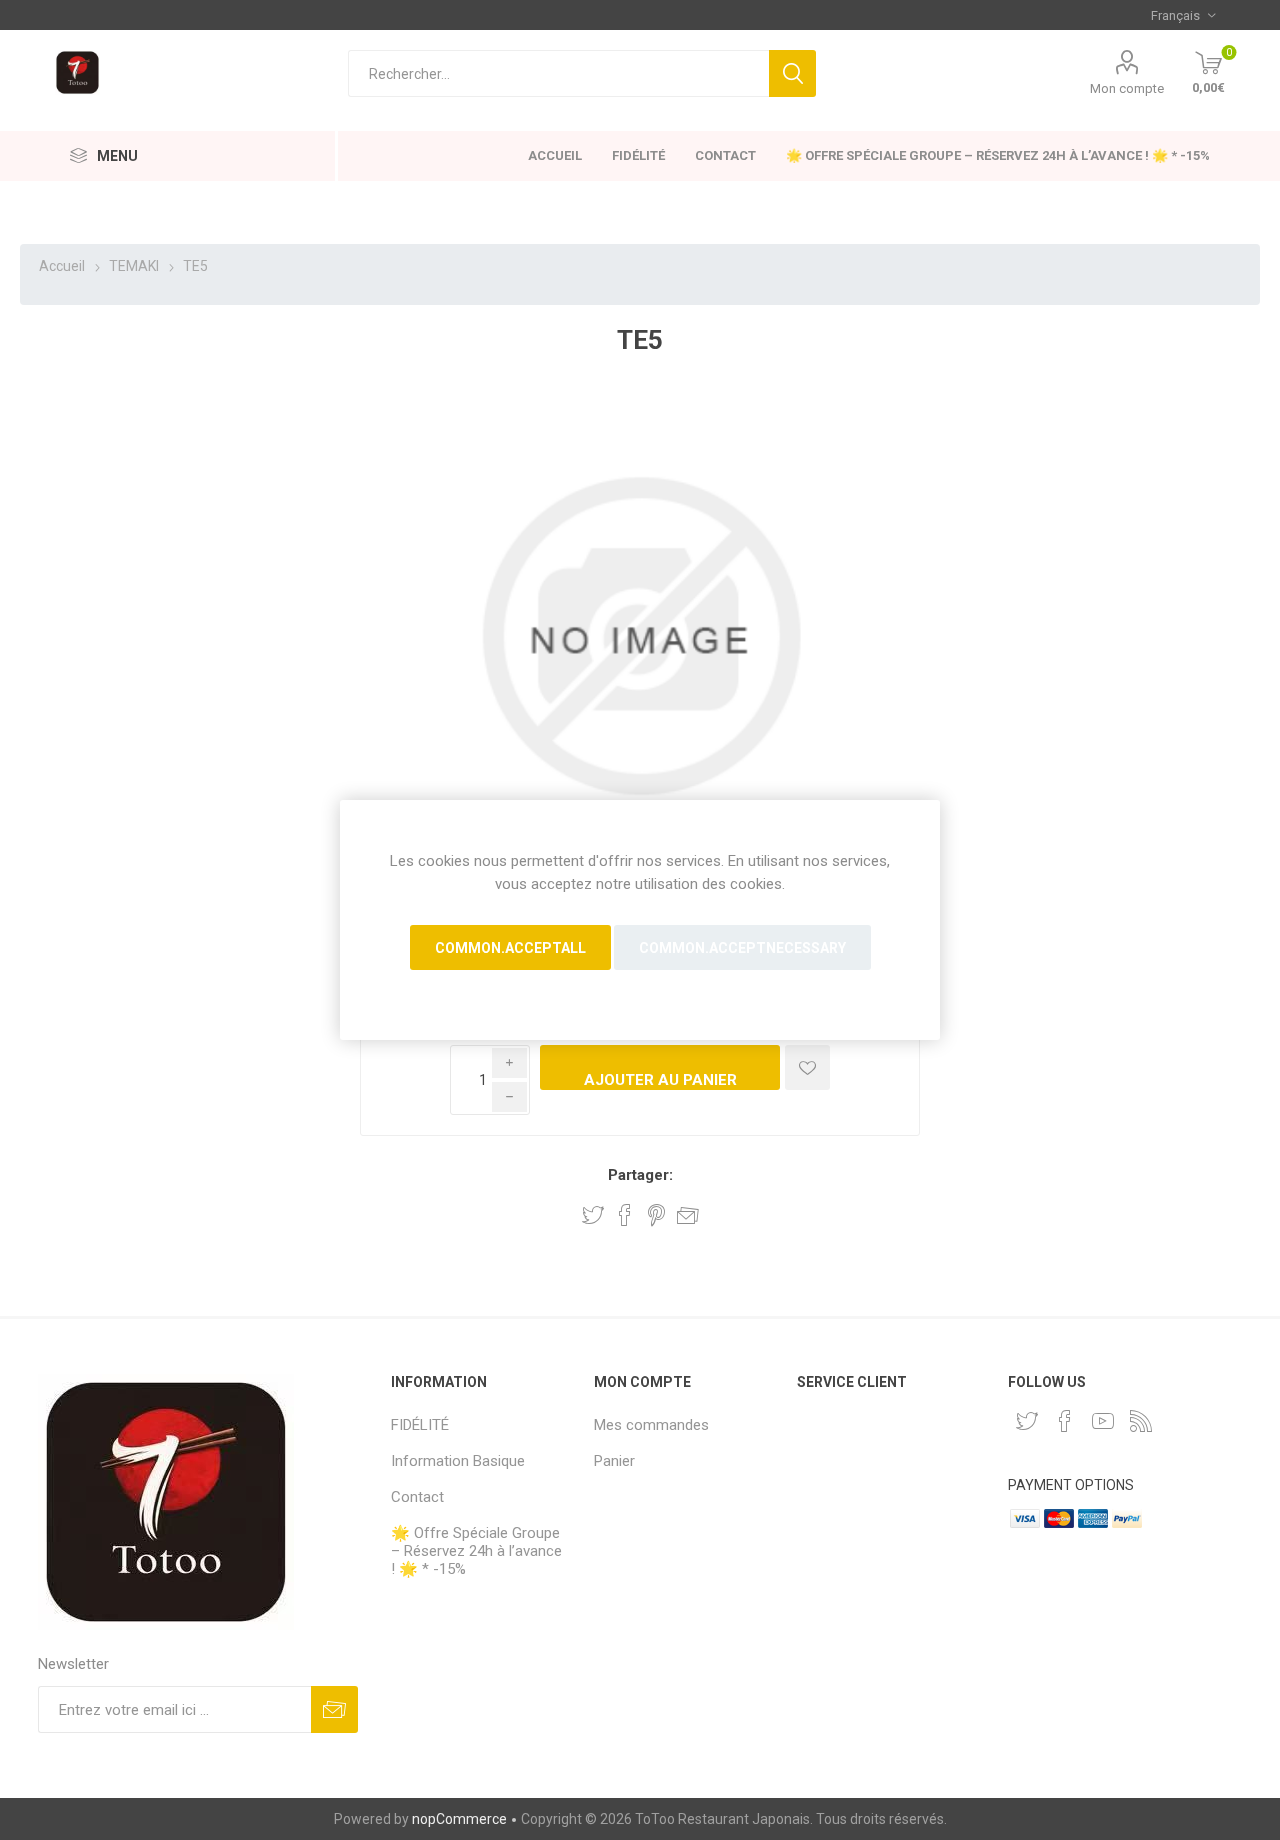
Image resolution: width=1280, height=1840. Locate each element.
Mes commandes (651, 1425)
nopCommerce (459, 1819)
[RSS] (1141, 1421)
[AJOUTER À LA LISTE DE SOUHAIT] (807, 1067)
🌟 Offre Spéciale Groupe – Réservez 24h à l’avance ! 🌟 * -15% (998, 155)
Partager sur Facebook (625, 1215)
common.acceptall (510, 948)
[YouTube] (1103, 1421)
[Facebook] (1065, 1421)
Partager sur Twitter (593, 1215)
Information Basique (458, 1461)
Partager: (640, 1175)
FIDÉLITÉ (638, 155)
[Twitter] (1027, 1421)
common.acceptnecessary (742, 948)
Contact (725, 155)
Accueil (555, 155)
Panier (614, 1461)
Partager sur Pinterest (656, 1215)
